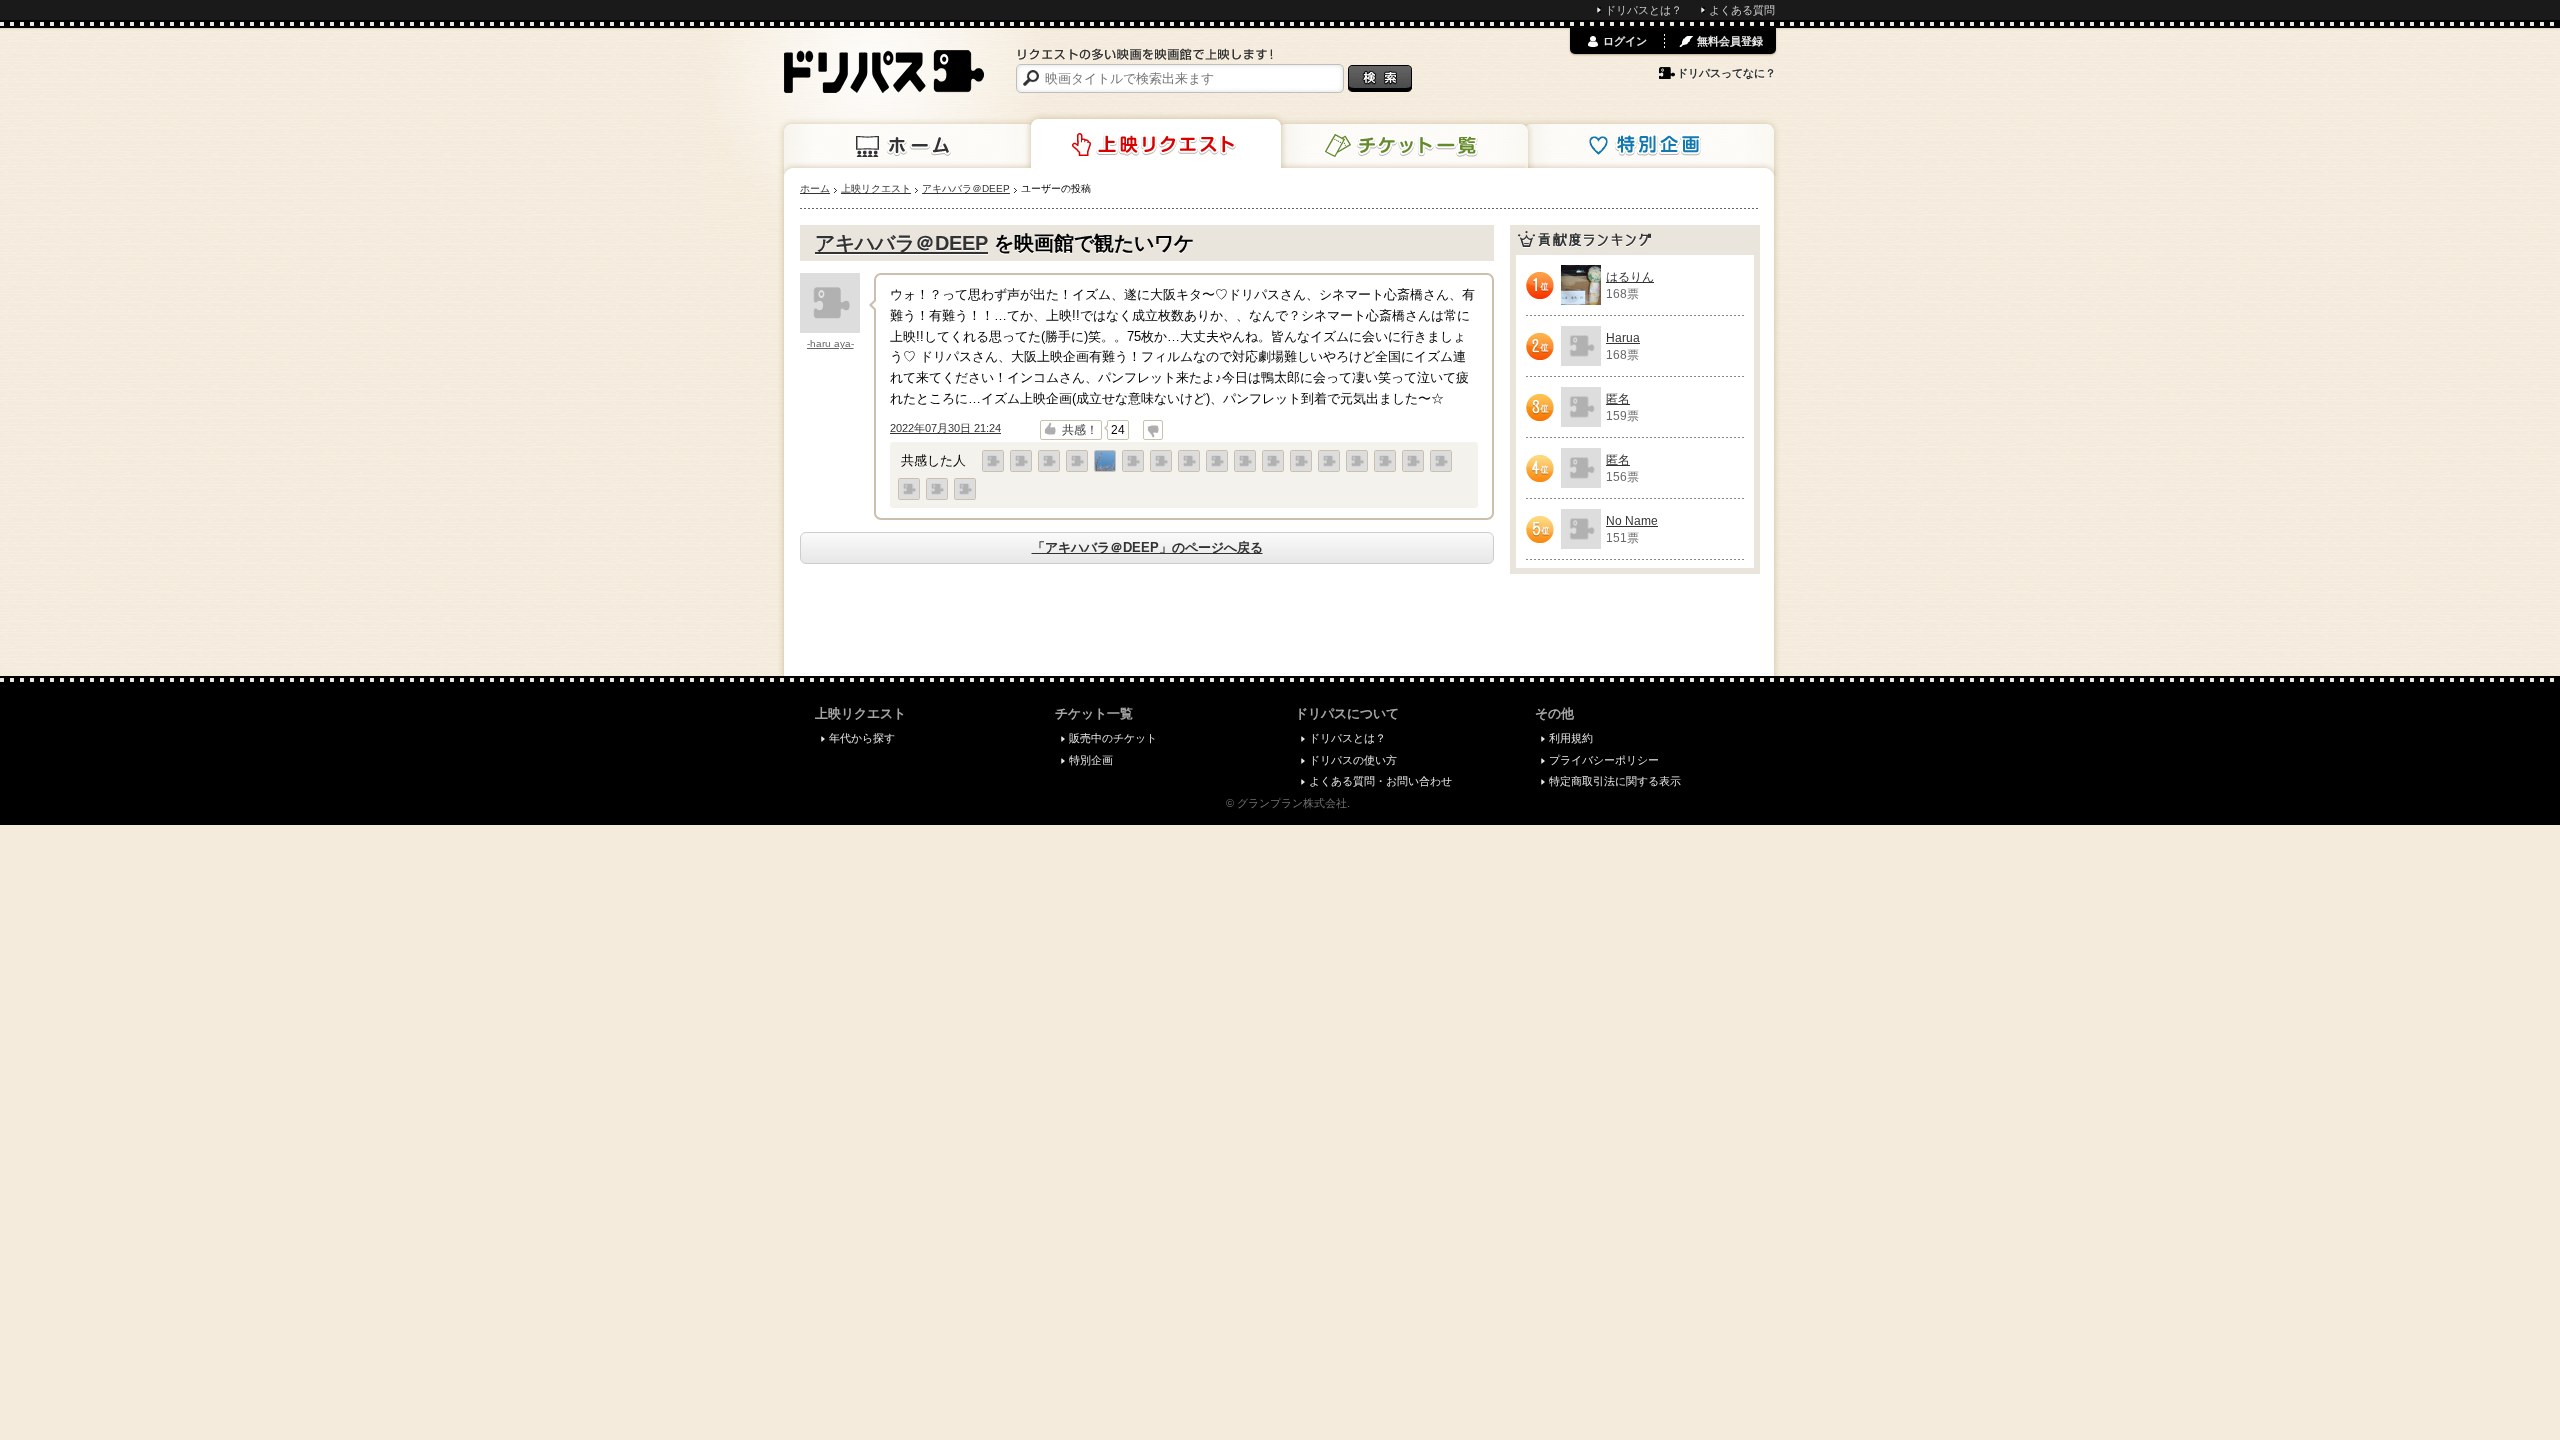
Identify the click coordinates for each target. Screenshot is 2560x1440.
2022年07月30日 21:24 (945, 428)
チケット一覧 (1403, 146)
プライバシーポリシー (1604, 760)
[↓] (1153, 430)
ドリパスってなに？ (1726, 73)
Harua (1623, 338)
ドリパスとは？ (1643, 10)
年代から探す (862, 738)
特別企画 (1649, 146)
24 (1118, 430)
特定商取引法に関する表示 (1615, 781)
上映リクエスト (1156, 144)
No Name (1632, 521)
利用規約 (1571, 738)
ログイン (1625, 41)
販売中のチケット (1113, 738)
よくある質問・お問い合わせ (1380, 781)
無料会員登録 (1730, 41)
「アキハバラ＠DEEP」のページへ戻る (1147, 547)
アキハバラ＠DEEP (901, 243)
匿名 (1618, 399)
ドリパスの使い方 (1353, 760)
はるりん (1630, 277)
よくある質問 (1742, 10)
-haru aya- (830, 343)
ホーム (909, 146)
